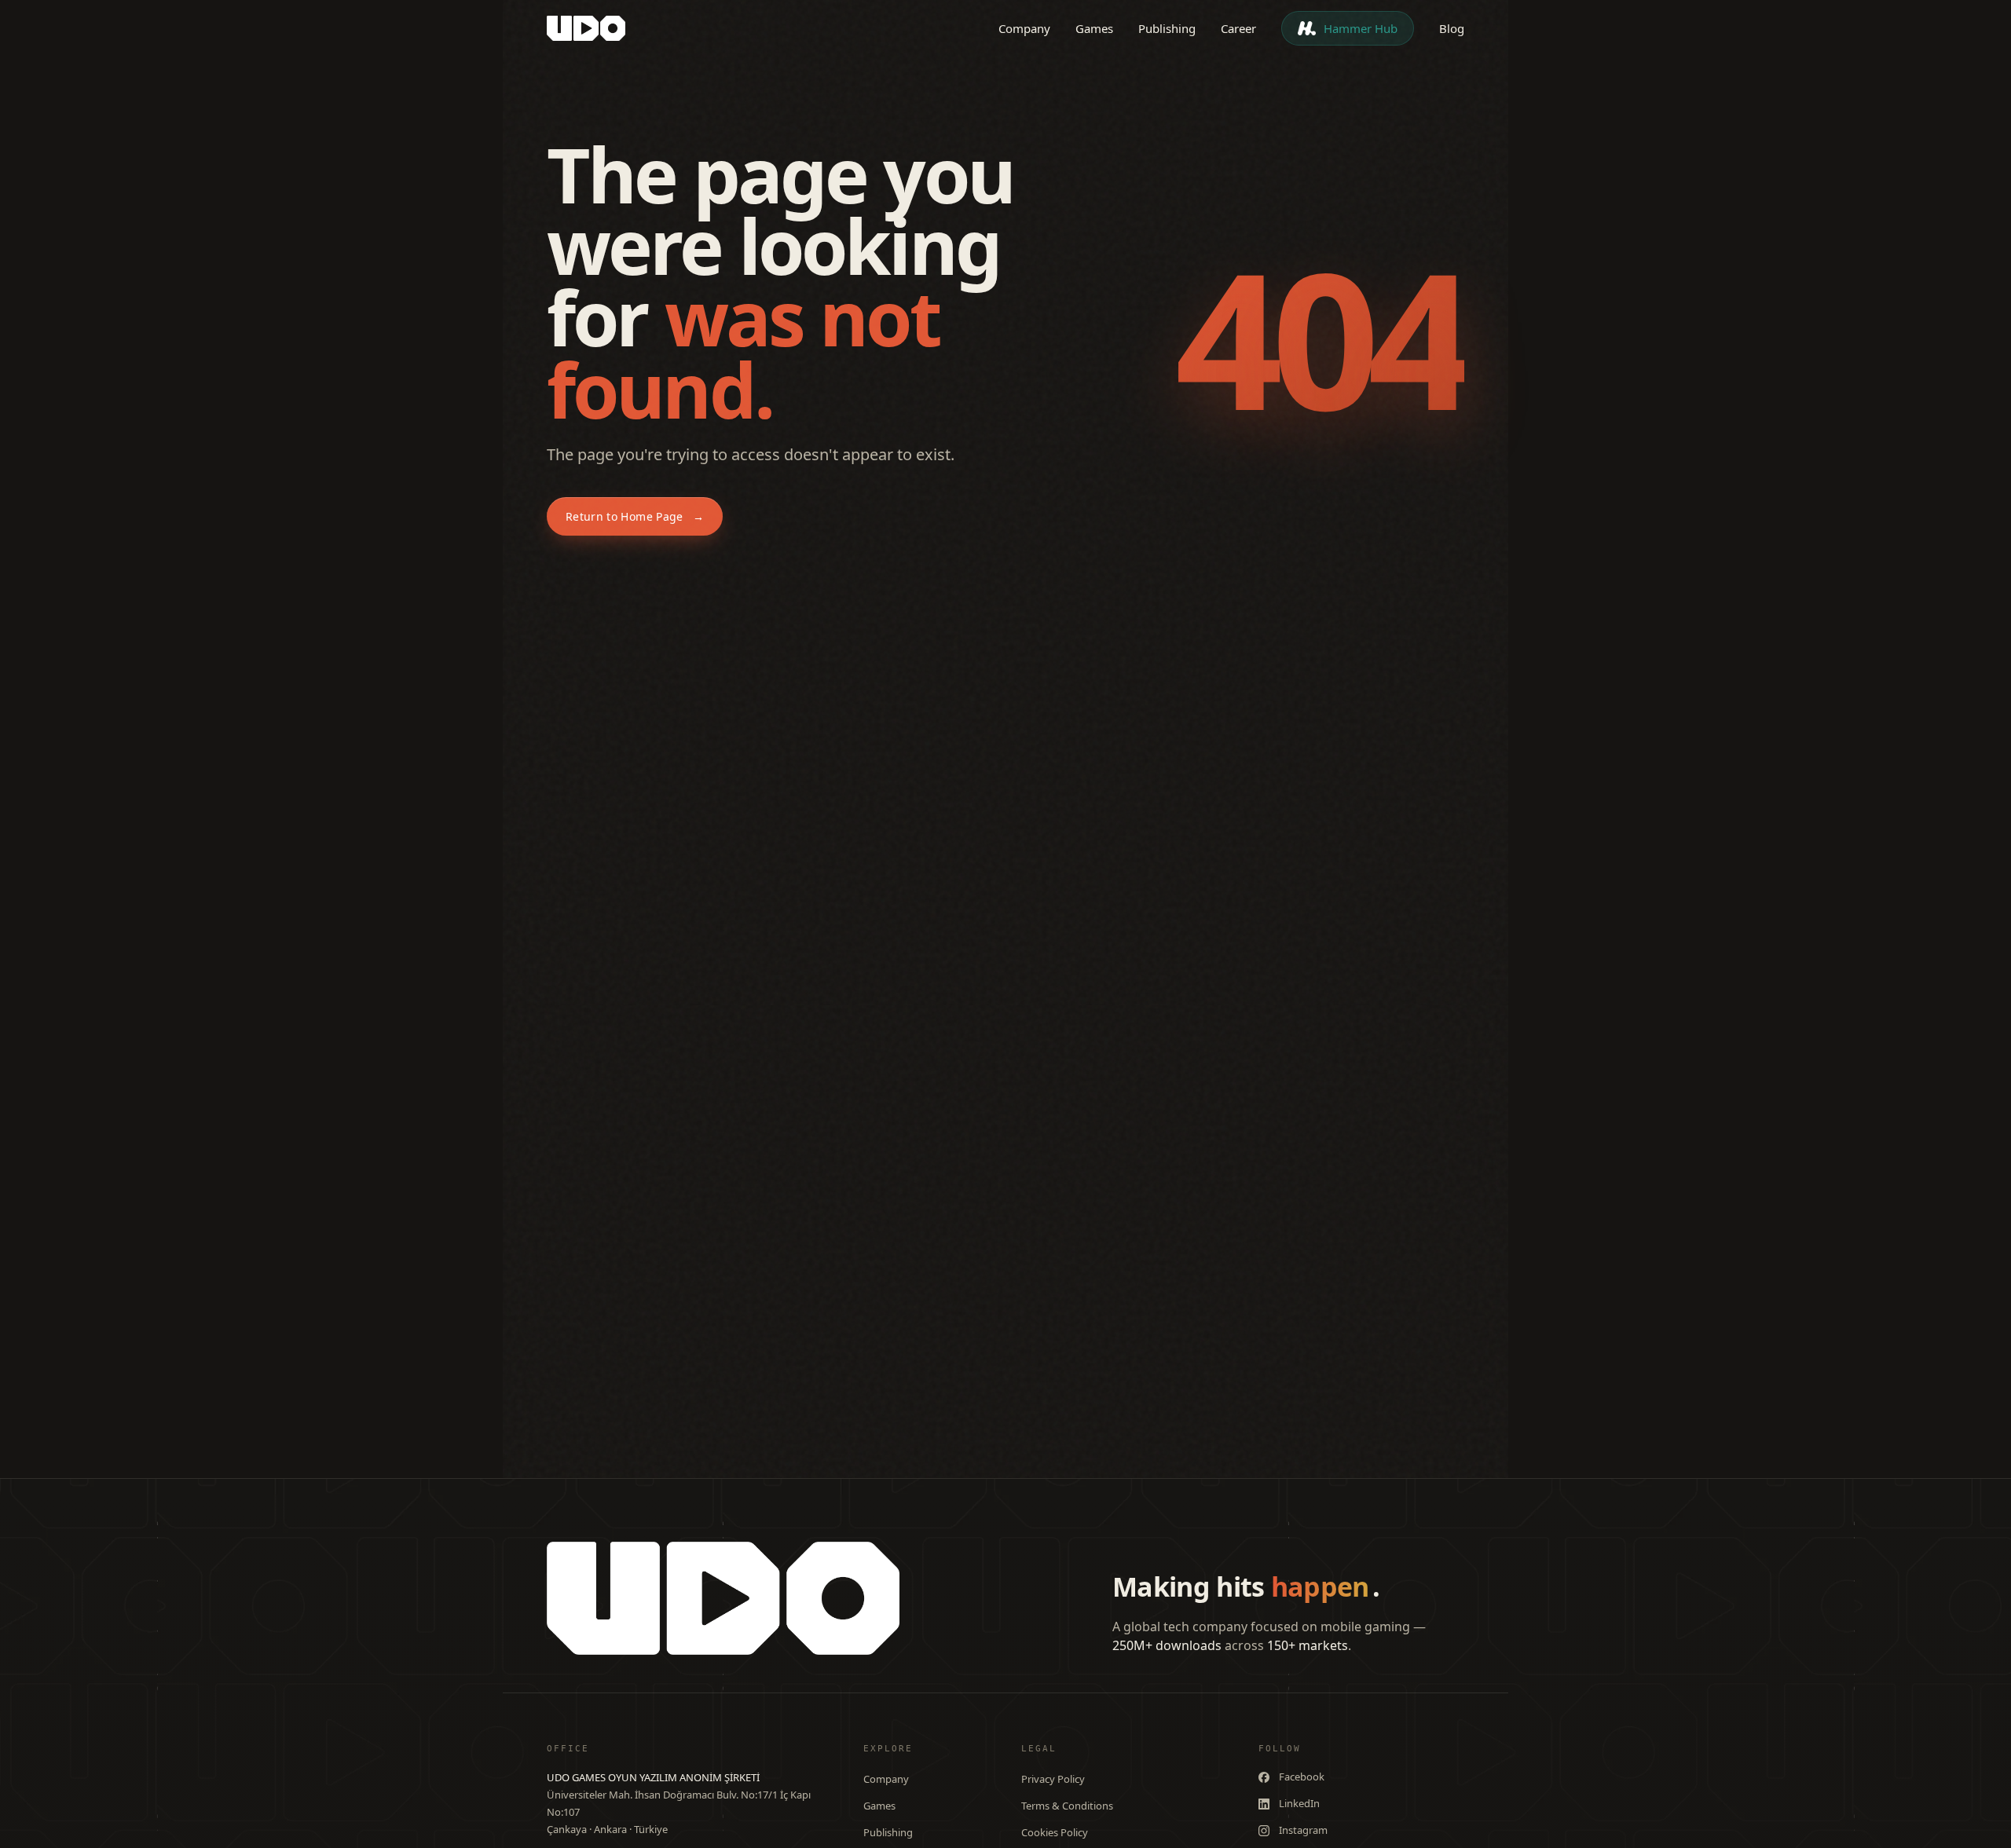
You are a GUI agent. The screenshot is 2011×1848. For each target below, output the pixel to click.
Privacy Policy (1053, 1779)
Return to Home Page (635, 516)
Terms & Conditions (1067, 1806)
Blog (1452, 28)
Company (1024, 28)
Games (1094, 28)
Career (1238, 28)
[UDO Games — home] (586, 28)
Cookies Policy (1055, 1832)
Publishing (1167, 28)
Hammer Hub (1361, 28)
